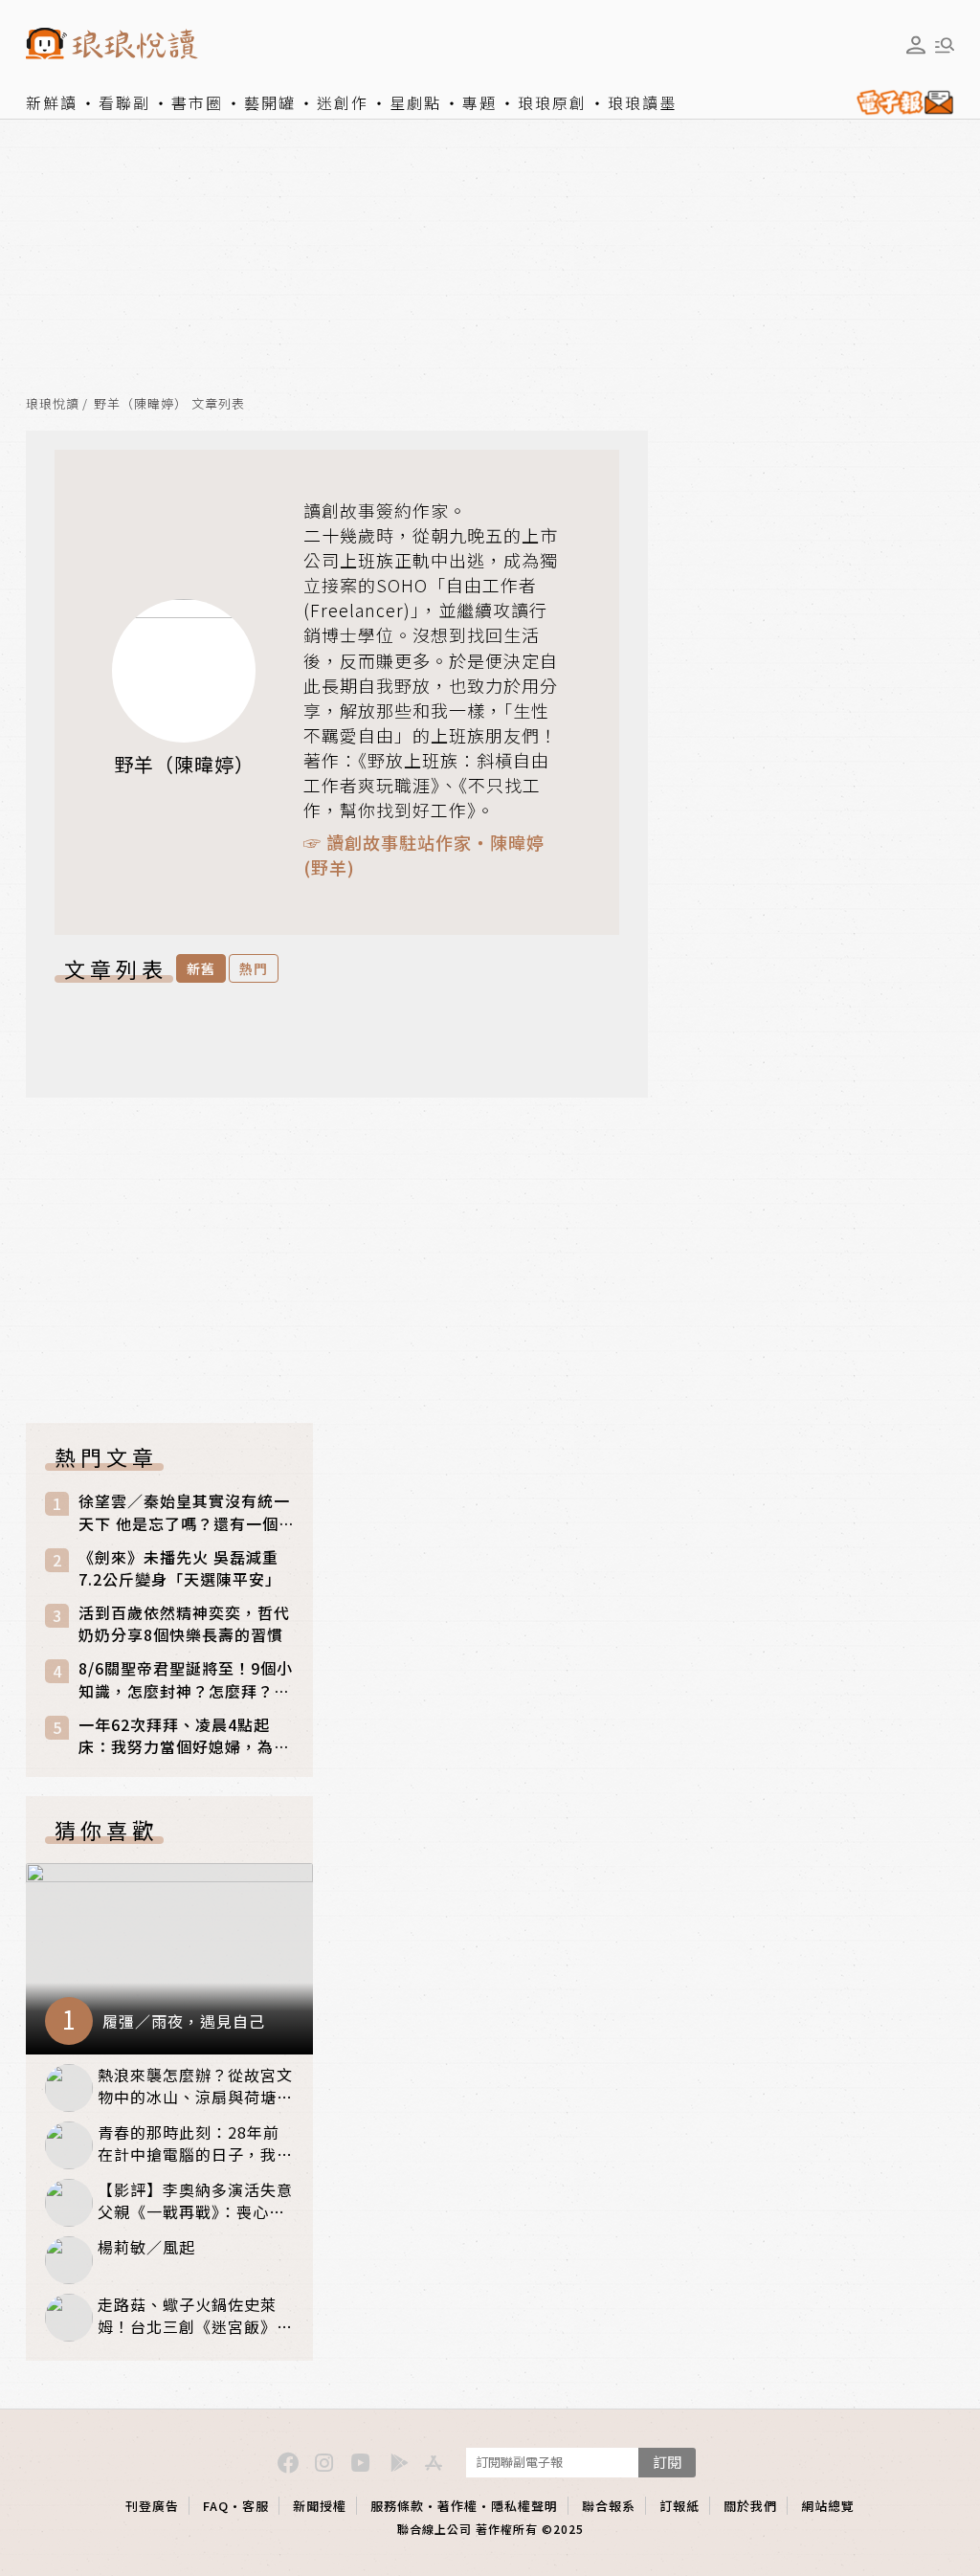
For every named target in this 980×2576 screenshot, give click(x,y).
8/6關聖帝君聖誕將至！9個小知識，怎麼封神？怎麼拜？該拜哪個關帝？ (186, 1679)
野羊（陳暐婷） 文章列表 (169, 404)
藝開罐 (270, 102)
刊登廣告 (152, 2506)
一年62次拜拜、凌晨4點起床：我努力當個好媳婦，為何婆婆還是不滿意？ (184, 1736)
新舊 (201, 968)
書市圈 (197, 102)
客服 (256, 2506)
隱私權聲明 (524, 2506)
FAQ (216, 2506)
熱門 (254, 968)
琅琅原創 (552, 102)
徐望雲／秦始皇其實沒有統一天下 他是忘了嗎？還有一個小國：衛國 (184, 1512)
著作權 (457, 2506)
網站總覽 (828, 2506)
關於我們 (750, 2506)
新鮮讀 (52, 102)
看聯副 (124, 102)
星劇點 (415, 102)
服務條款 (397, 2506)
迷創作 (343, 102)
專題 (479, 102)
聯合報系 (609, 2506)
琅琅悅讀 (53, 404)
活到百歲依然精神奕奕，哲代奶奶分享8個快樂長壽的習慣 (184, 1624)
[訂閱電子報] (901, 102)
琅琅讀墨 (642, 102)
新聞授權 (320, 2506)
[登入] (916, 45)
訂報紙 (679, 2506)
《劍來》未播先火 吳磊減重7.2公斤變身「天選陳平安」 (180, 1568)
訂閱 (667, 2462)
